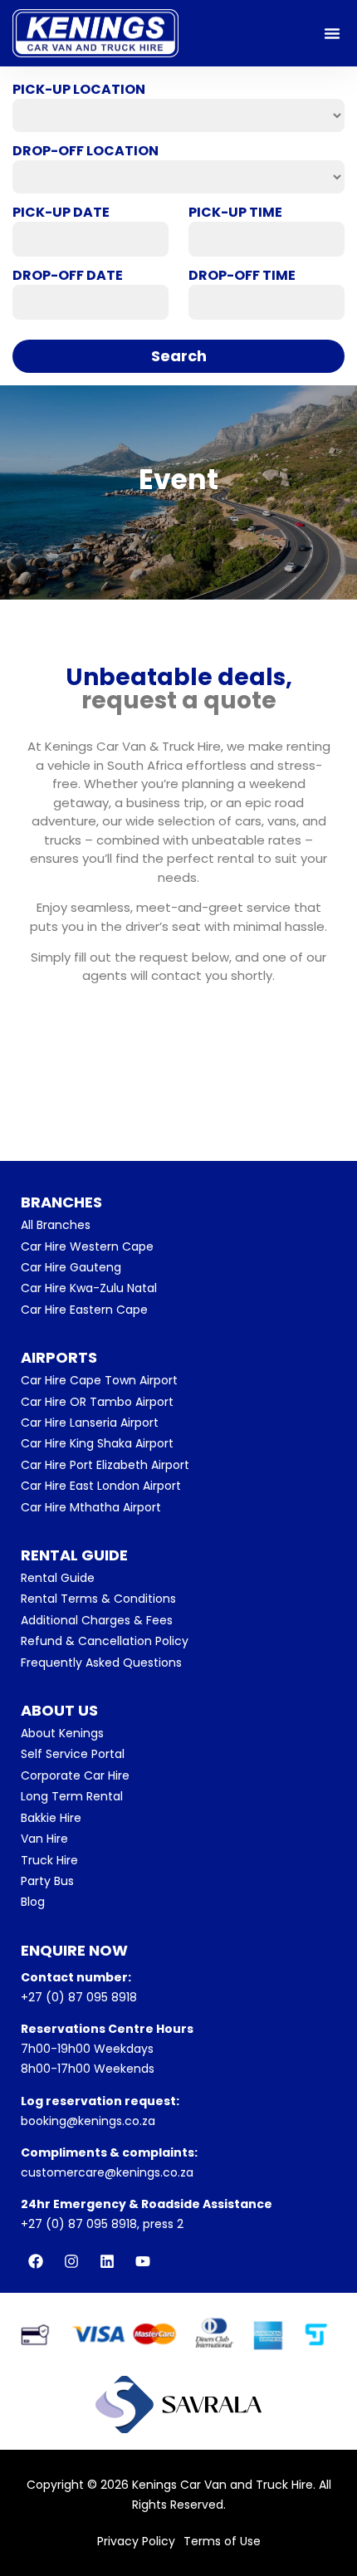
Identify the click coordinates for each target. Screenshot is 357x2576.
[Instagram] (71, 2261)
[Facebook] (36, 2261)
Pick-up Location (79, 90)
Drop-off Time (242, 276)
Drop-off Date (68, 276)
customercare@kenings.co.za (107, 2172)
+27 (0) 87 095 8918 (79, 1997)
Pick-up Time (235, 213)
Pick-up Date (61, 213)
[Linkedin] (107, 2261)
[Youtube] (143, 2261)
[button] (332, 33)
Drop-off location (86, 151)
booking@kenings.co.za (88, 2121)
